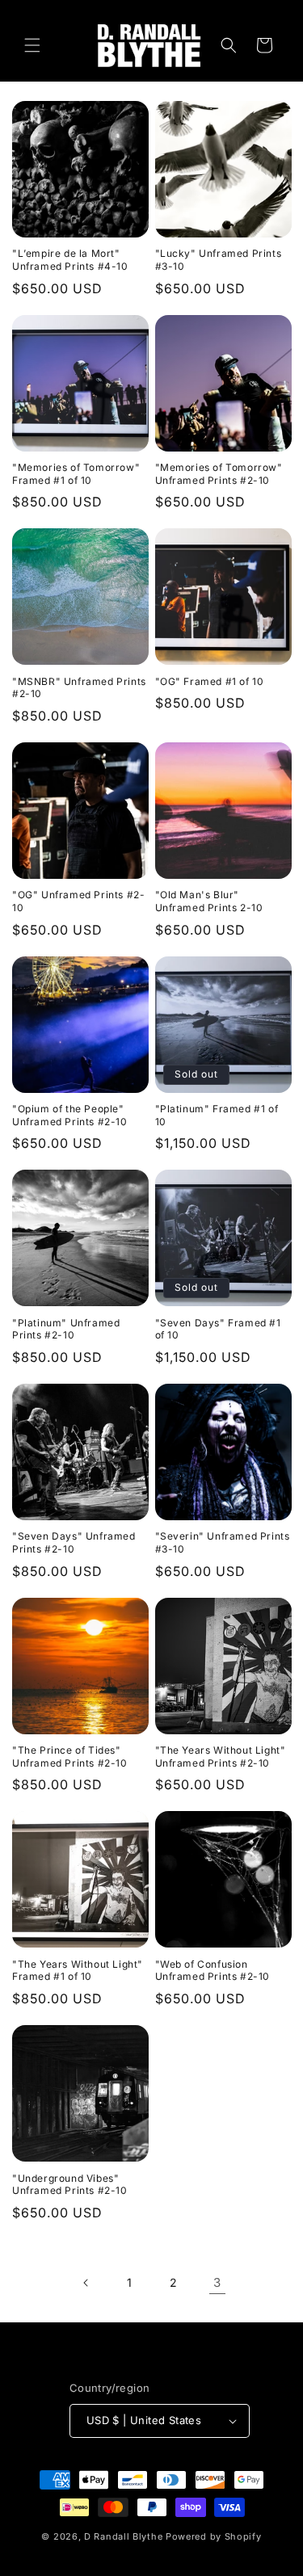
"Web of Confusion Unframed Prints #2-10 (213, 1971)
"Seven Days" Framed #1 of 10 (218, 1329)
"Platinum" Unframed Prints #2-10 (66, 1329)
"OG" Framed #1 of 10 (210, 681)
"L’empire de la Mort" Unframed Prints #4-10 (70, 260)
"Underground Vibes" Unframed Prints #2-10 (70, 2185)
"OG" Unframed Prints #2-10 (78, 901)
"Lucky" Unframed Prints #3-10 (219, 260)
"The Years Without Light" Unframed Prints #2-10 (221, 1757)
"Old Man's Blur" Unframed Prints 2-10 (209, 901)
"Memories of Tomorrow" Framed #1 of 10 (76, 474)
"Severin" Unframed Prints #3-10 (223, 1542)
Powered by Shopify (214, 2536)
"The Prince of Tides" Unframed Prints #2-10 (70, 1757)
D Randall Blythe (123, 2536)
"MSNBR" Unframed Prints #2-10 (79, 688)
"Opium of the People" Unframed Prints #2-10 (70, 1115)
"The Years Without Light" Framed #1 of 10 (78, 1971)
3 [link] (217, 2282)
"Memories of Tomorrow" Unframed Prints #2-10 (219, 474)
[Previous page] (86, 2283)
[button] (32, 45)
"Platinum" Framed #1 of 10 (217, 1115)
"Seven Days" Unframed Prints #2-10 (74, 1542)
